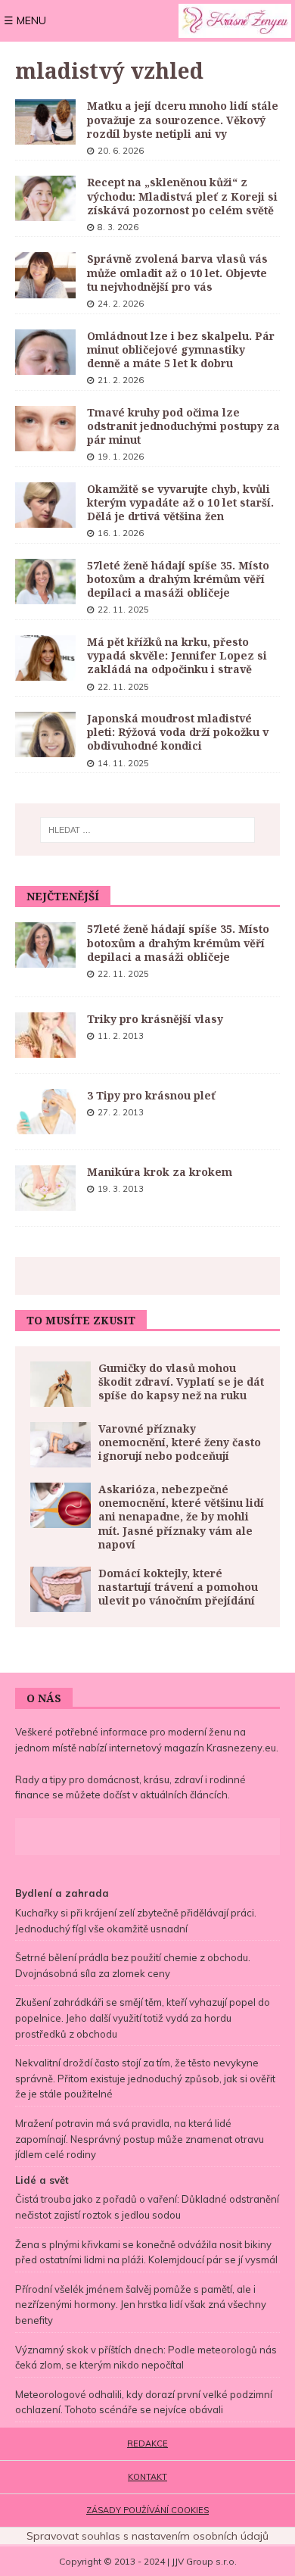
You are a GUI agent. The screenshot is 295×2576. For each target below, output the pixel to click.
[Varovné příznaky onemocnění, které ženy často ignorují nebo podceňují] (61, 1445)
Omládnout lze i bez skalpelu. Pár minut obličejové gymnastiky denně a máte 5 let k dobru (181, 349)
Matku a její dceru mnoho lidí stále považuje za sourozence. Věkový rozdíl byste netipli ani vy (183, 119)
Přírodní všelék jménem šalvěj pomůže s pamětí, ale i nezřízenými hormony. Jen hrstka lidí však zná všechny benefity (141, 2305)
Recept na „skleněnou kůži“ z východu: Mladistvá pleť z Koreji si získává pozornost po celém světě (182, 196)
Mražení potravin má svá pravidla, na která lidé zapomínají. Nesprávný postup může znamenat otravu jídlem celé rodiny (140, 2139)
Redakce (147, 2443)
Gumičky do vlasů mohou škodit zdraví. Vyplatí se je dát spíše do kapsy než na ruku (181, 1382)
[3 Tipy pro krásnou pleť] (45, 1112)
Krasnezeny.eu (241, 1748)
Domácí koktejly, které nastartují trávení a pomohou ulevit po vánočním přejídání (178, 1587)
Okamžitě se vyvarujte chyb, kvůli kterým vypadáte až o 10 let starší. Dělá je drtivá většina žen (180, 502)
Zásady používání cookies (147, 2510)
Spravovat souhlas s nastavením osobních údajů (147, 2536)
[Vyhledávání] (148, 830)
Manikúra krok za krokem (160, 1172)
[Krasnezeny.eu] (235, 21)
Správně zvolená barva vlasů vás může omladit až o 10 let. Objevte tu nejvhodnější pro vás (177, 272)
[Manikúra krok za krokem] (45, 1188)
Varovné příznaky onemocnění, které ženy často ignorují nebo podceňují (180, 1442)
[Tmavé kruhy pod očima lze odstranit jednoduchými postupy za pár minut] (45, 429)
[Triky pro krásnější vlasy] (45, 1035)
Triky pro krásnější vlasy (155, 1019)
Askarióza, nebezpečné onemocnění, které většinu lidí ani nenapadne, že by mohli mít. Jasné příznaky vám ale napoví (181, 1517)
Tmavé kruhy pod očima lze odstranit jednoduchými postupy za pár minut (183, 426)
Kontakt (147, 2477)
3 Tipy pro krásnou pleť (151, 1095)
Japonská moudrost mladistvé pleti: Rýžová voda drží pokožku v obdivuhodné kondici (178, 732)
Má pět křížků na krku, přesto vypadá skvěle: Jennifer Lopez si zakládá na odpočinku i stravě (177, 655)
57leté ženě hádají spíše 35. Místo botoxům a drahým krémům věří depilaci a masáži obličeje (178, 579)
